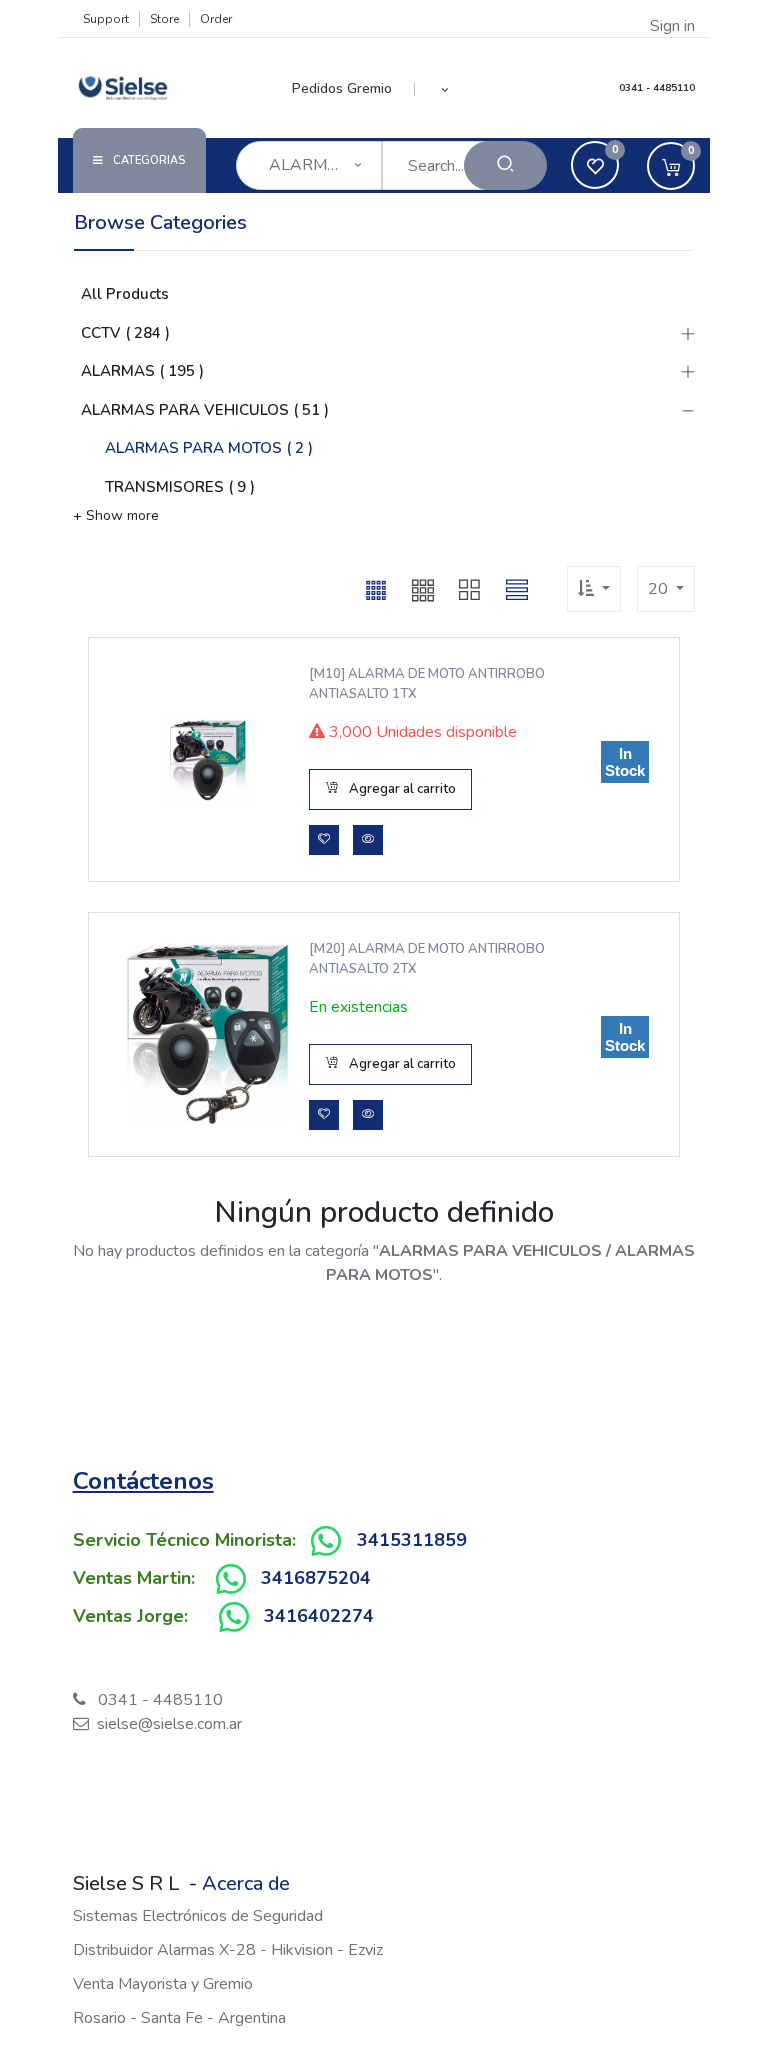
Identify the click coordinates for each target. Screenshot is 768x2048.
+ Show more (116, 515)
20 (660, 589)
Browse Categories (160, 222)
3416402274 (319, 1616)
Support (106, 19)
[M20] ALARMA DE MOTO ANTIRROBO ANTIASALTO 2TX (427, 959)
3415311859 (412, 1540)
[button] (445, 89)
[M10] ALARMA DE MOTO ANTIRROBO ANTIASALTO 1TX (427, 684)
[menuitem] (353, 89)
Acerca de (246, 1883)
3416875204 (316, 1578)
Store (164, 19)
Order (216, 19)
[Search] (505, 165)
